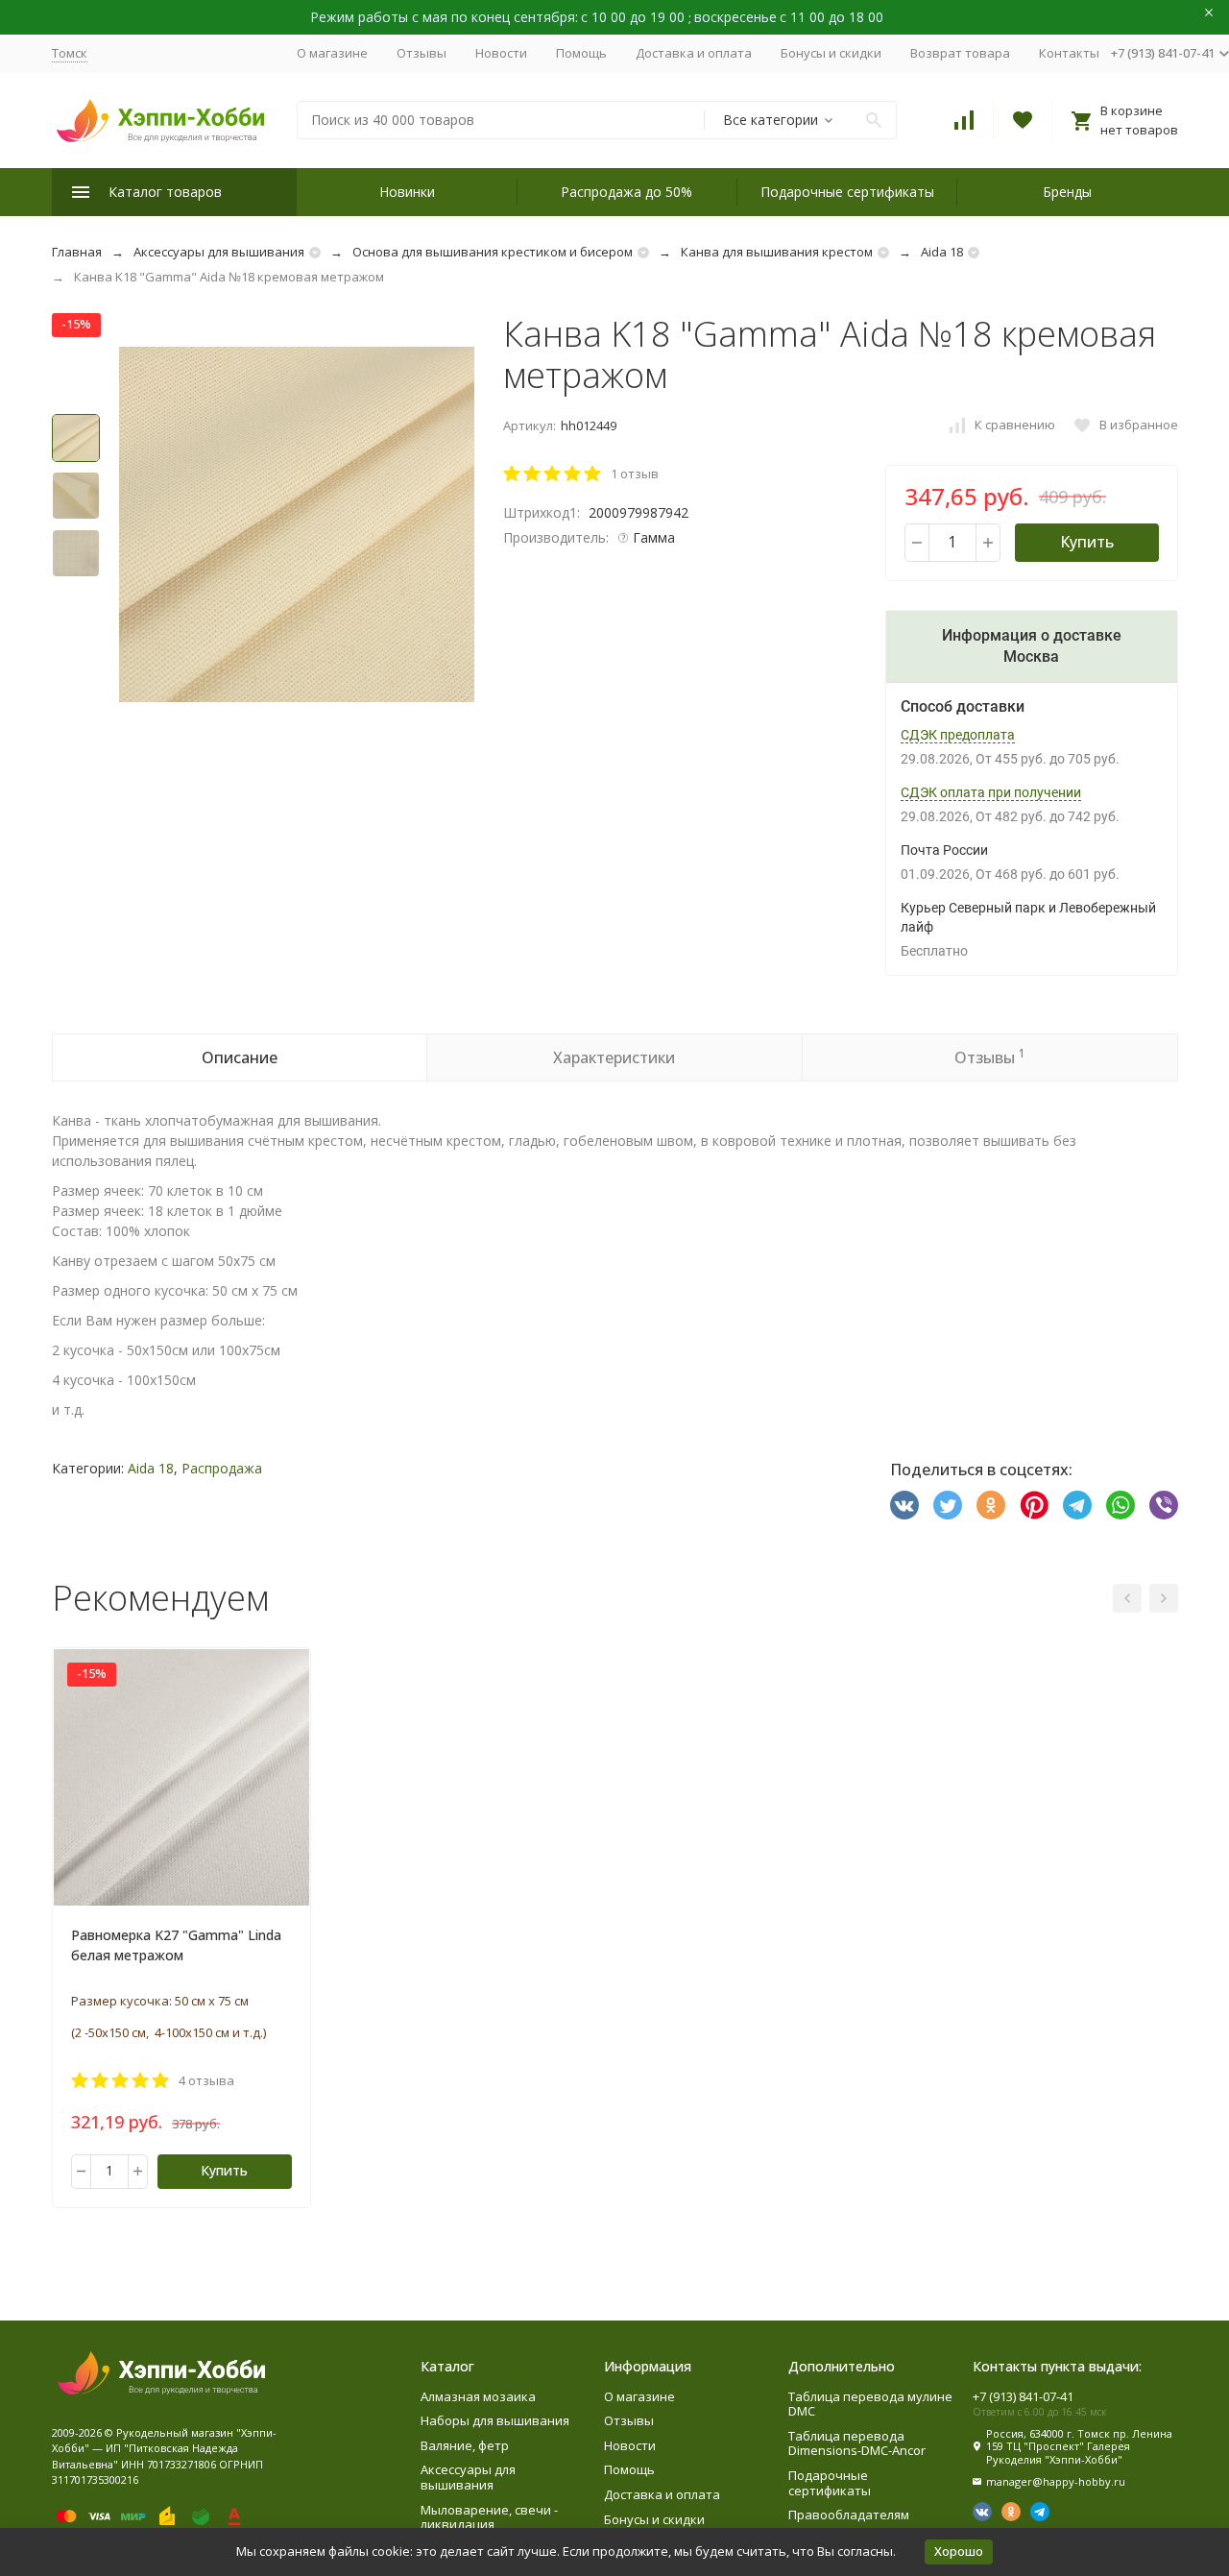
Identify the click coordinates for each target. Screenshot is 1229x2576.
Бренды (1067, 192)
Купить (1087, 542)
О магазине (332, 53)
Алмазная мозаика (478, 2396)
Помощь (581, 53)
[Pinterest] (1034, 1505)
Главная (77, 252)
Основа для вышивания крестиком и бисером (493, 252)
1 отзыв (635, 474)
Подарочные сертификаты (847, 192)
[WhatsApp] (1121, 1505)
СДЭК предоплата (958, 735)
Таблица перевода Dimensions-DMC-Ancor (857, 2443)
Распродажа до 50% (627, 192)
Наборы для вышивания (495, 2420)
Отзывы (422, 53)
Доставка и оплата (694, 53)
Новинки (407, 192)
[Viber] (1164, 1505)
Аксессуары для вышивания (219, 252)
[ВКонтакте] (904, 1505)
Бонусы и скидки (831, 53)
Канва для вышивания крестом (777, 252)
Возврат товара (960, 53)
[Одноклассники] (991, 1505)
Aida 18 (942, 252)
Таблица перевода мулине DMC (870, 2404)
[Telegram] (1077, 1505)
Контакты (1069, 53)
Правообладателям (849, 2515)
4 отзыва (206, 2080)
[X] (948, 1505)
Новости (501, 53)
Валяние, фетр (465, 2445)
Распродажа (222, 1468)
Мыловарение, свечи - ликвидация (489, 2517)
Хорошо (959, 2551)
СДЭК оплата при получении (991, 792)
